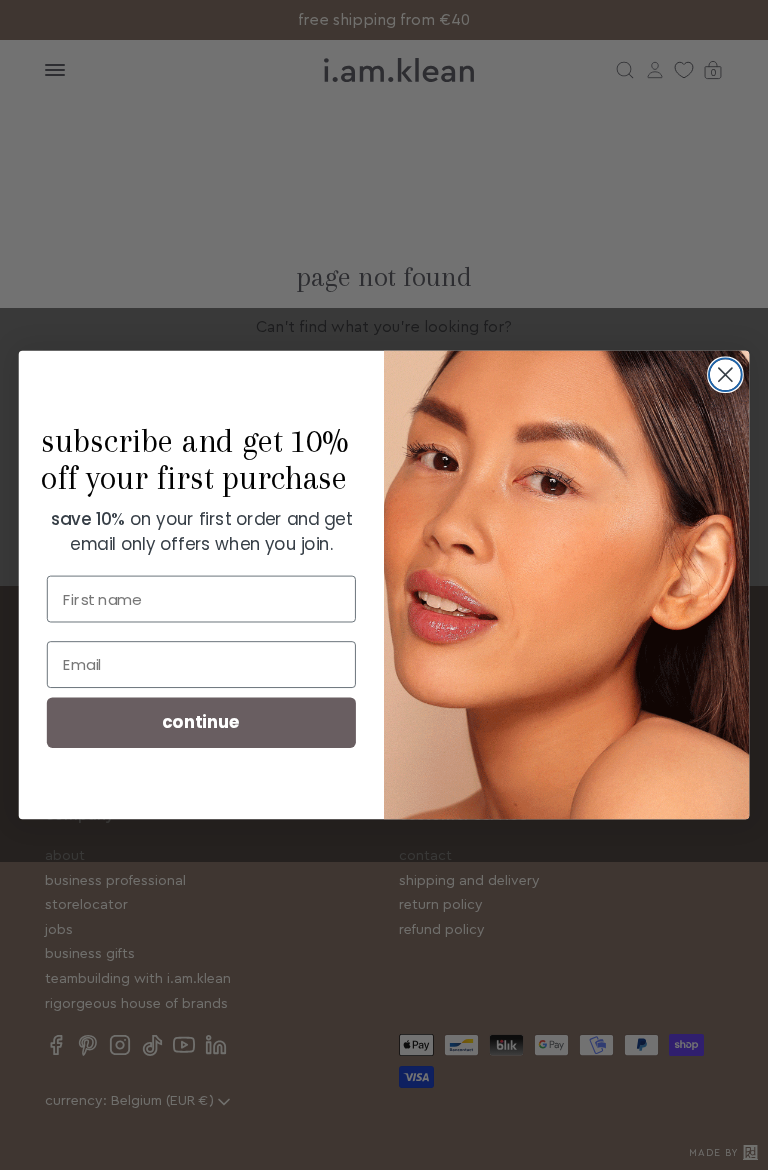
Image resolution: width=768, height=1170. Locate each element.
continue (201, 722)
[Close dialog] (725, 374)
